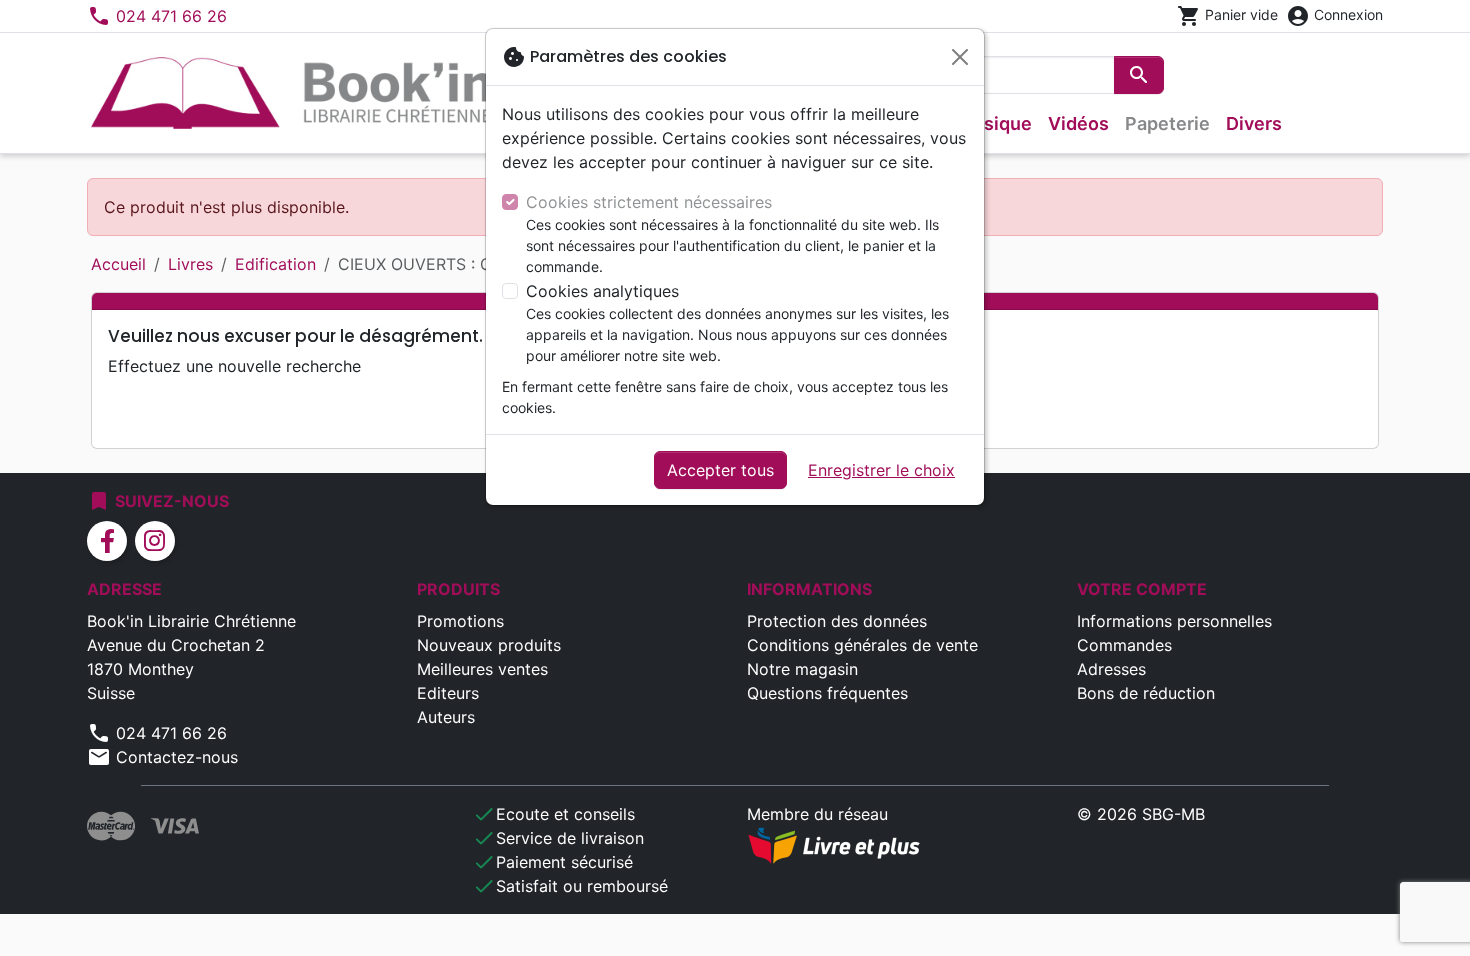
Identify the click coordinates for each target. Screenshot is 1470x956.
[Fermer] (960, 57)
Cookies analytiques (602, 291)
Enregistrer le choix (881, 470)
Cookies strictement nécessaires (649, 202)
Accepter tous (720, 470)
